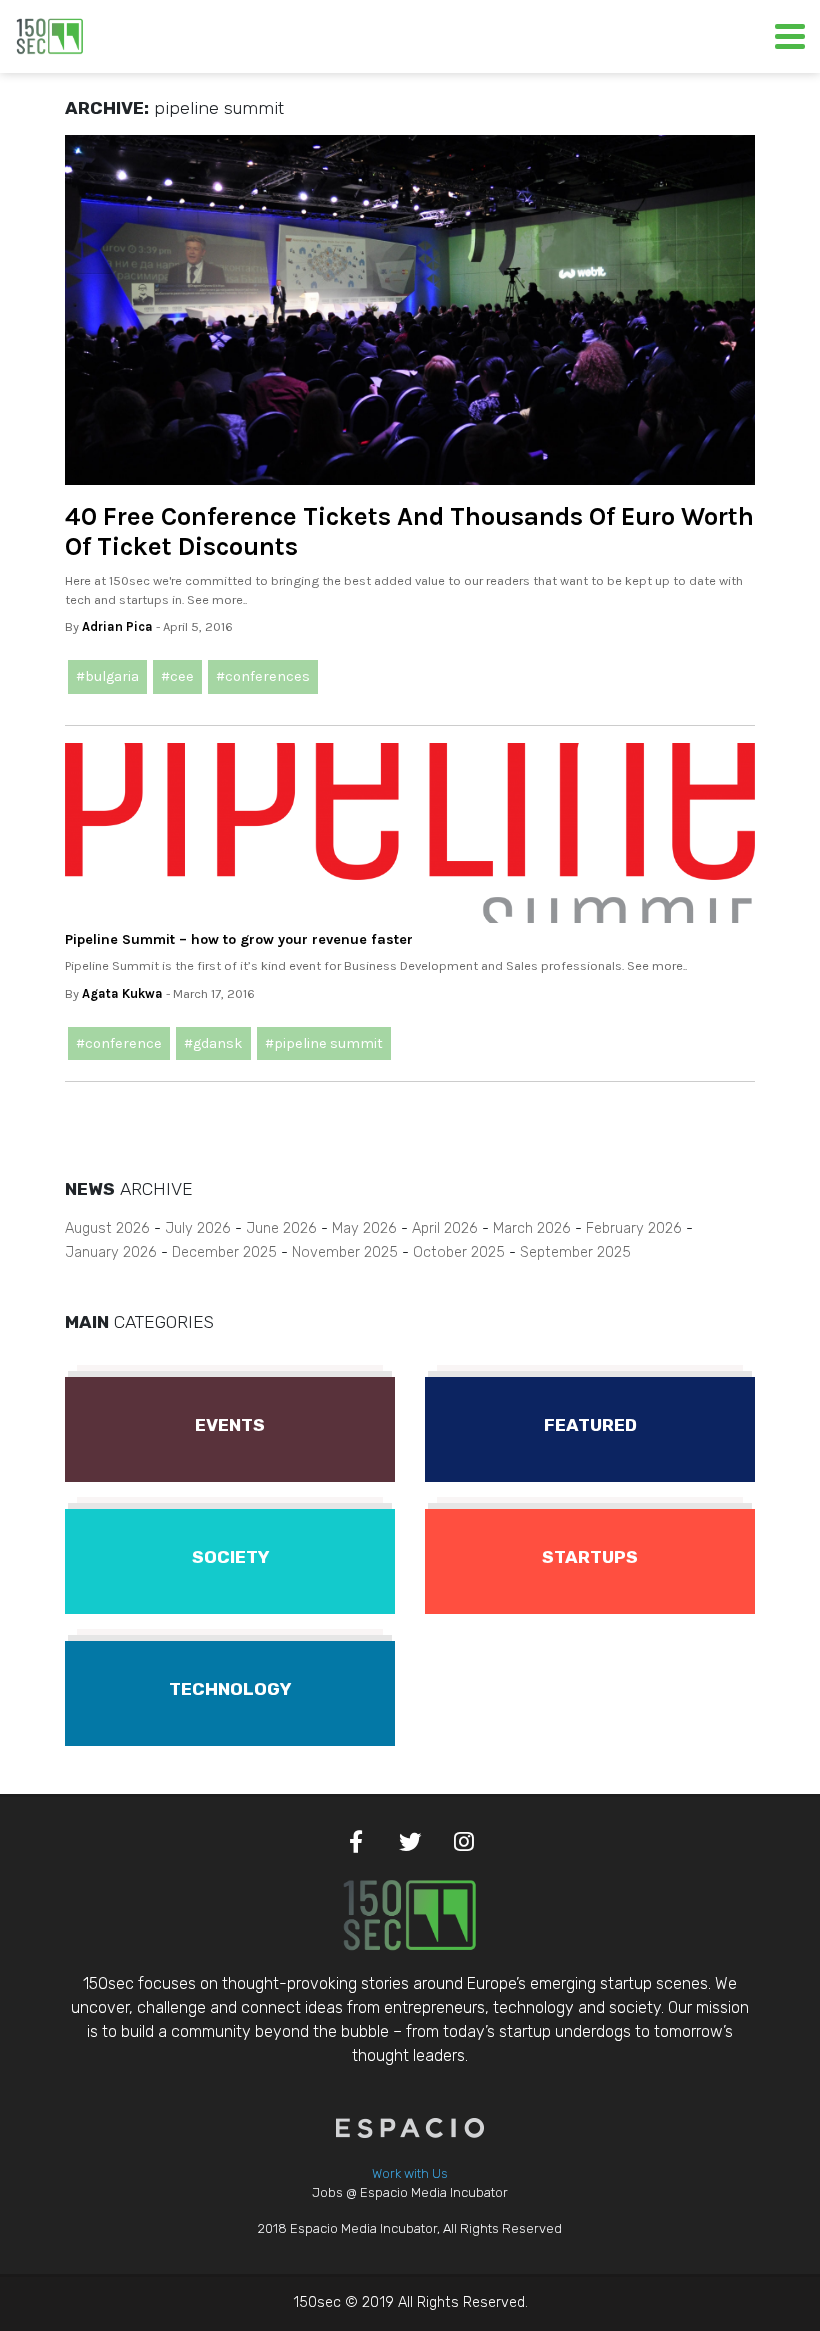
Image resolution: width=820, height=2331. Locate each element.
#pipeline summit (324, 1043)
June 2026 (281, 1228)
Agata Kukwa (122, 993)
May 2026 (364, 1228)
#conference (119, 1043)
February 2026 (634, 1228)
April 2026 (445, 1228)
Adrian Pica (117, 626)
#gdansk (213, 1043)
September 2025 (575, 1252)
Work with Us (410, 2173)
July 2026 (198, 1228)
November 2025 (345, 1252)
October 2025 (459, 1252)
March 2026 (532, 1228)
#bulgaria (107, 676)
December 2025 (224, 1252)
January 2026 (111, 1252)
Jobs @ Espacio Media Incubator (410, 2192)
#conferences (263, 676)
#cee (177, 676)
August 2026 (107, 1228)
